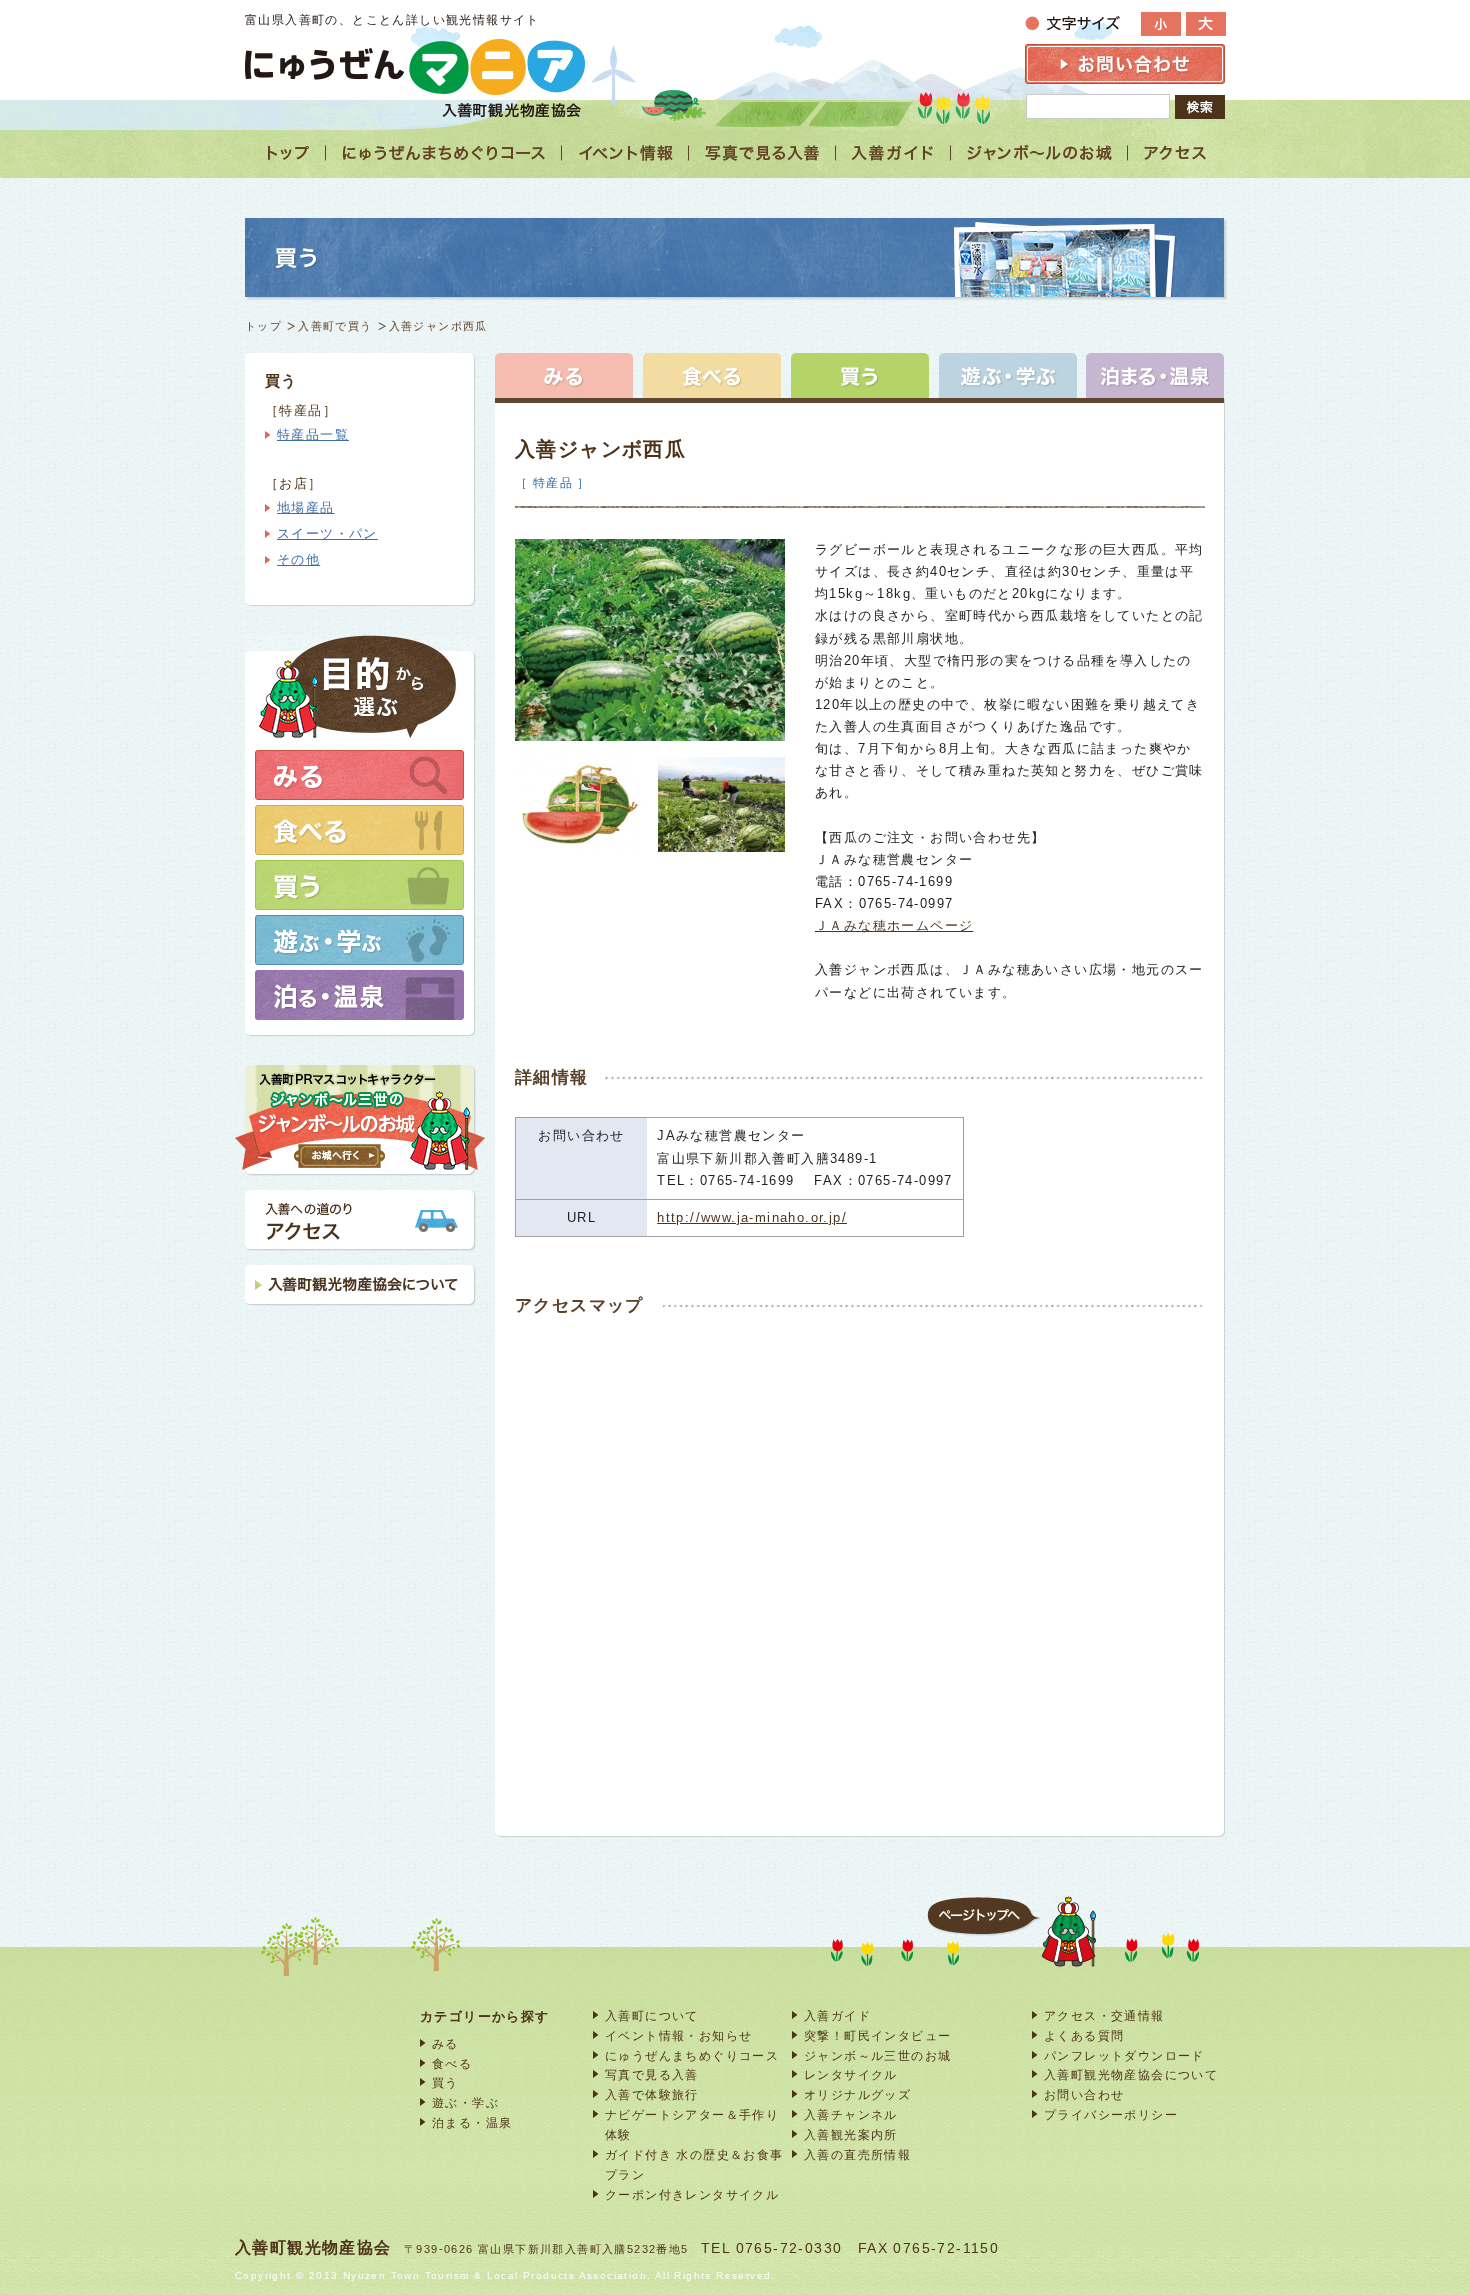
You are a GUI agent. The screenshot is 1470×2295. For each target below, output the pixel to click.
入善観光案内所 (851, 2134)
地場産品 (306, 507)
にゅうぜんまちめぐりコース (692, 2055)
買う (445, 2082)
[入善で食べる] (712, 375)
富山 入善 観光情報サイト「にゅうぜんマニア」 (415, 66)
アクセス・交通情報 (1104, 2015)
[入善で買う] (860, 375)
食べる (452, 2063)
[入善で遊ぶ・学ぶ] (1008, 375)
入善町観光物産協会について (1131, 2074)
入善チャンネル (851, 2114)
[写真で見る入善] (762, 153)
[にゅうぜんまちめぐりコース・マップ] (444, 153)
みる (445, 2043)
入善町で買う (335, 326)
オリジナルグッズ (857, 2094)
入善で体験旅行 (652, 2094)
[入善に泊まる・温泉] (1155, 375)
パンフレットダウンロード (1124, 2055)
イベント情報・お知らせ (678, 2035)
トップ (263, 326)
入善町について (652, 2015)
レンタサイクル (851, 2074)
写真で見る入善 (652, 2074)
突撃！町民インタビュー (877, 2035)
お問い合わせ (1084, 2094)
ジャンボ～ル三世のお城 (877, 2055)
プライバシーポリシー (1111, 2114)
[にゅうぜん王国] (1039, 153)
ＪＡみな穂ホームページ (894, 925)
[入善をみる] (564, 375)
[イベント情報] (625, 153)
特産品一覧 (313, 434)
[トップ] (285, 153)
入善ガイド (837, 2015)
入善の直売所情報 (857, 2154)
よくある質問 (1084, 2035)
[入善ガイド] (893, 153)
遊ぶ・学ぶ (465, 2102)
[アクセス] (1176, 153)
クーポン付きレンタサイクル (692, 2194)
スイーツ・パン (327, 533)
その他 (298, 559)
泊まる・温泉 (472, 2122)
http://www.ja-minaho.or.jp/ (752, 1217)
